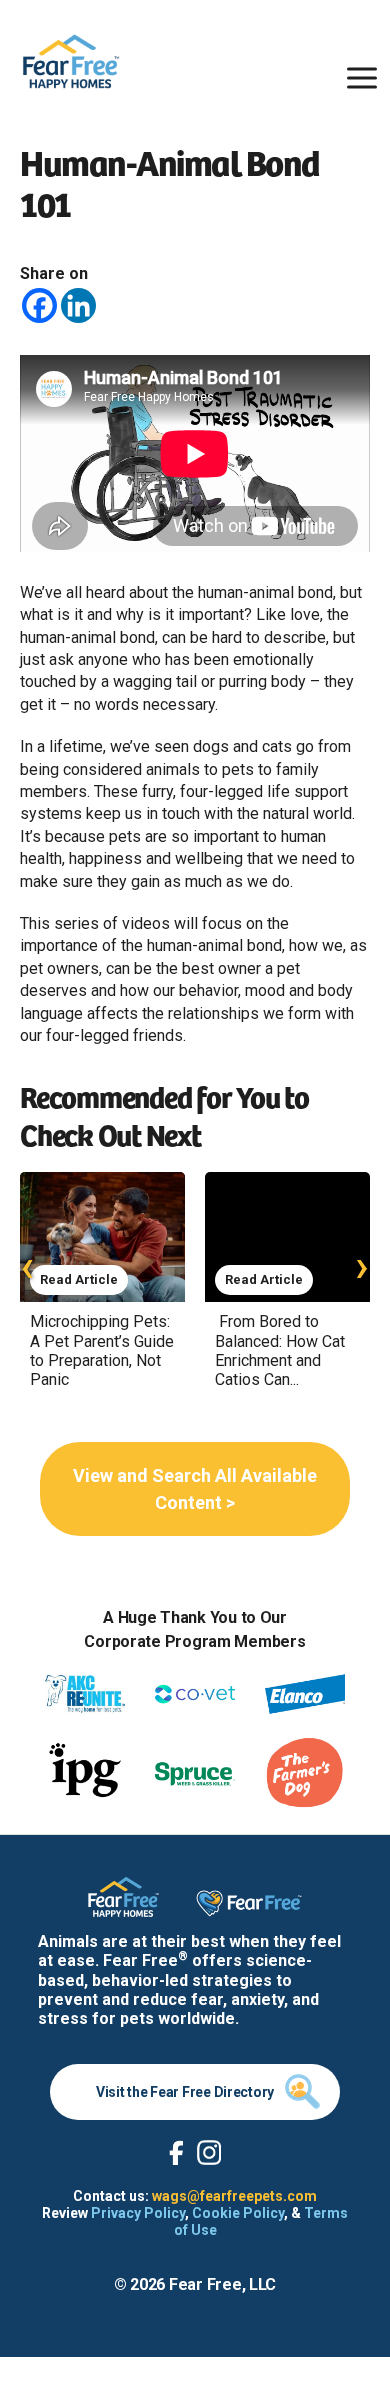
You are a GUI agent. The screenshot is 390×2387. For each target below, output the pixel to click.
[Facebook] (39, 305)
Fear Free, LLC (222, 2284)
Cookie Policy (238, 2213)
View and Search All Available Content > (195, 1489)
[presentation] (27, 1265)
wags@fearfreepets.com (234, 2196)
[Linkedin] (78, 305)
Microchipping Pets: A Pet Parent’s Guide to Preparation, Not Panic (102, 1350)
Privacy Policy (138, 2213)
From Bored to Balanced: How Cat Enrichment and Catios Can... (280, 1350)
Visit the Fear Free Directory (185, 2092)
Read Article (79, 1279)
